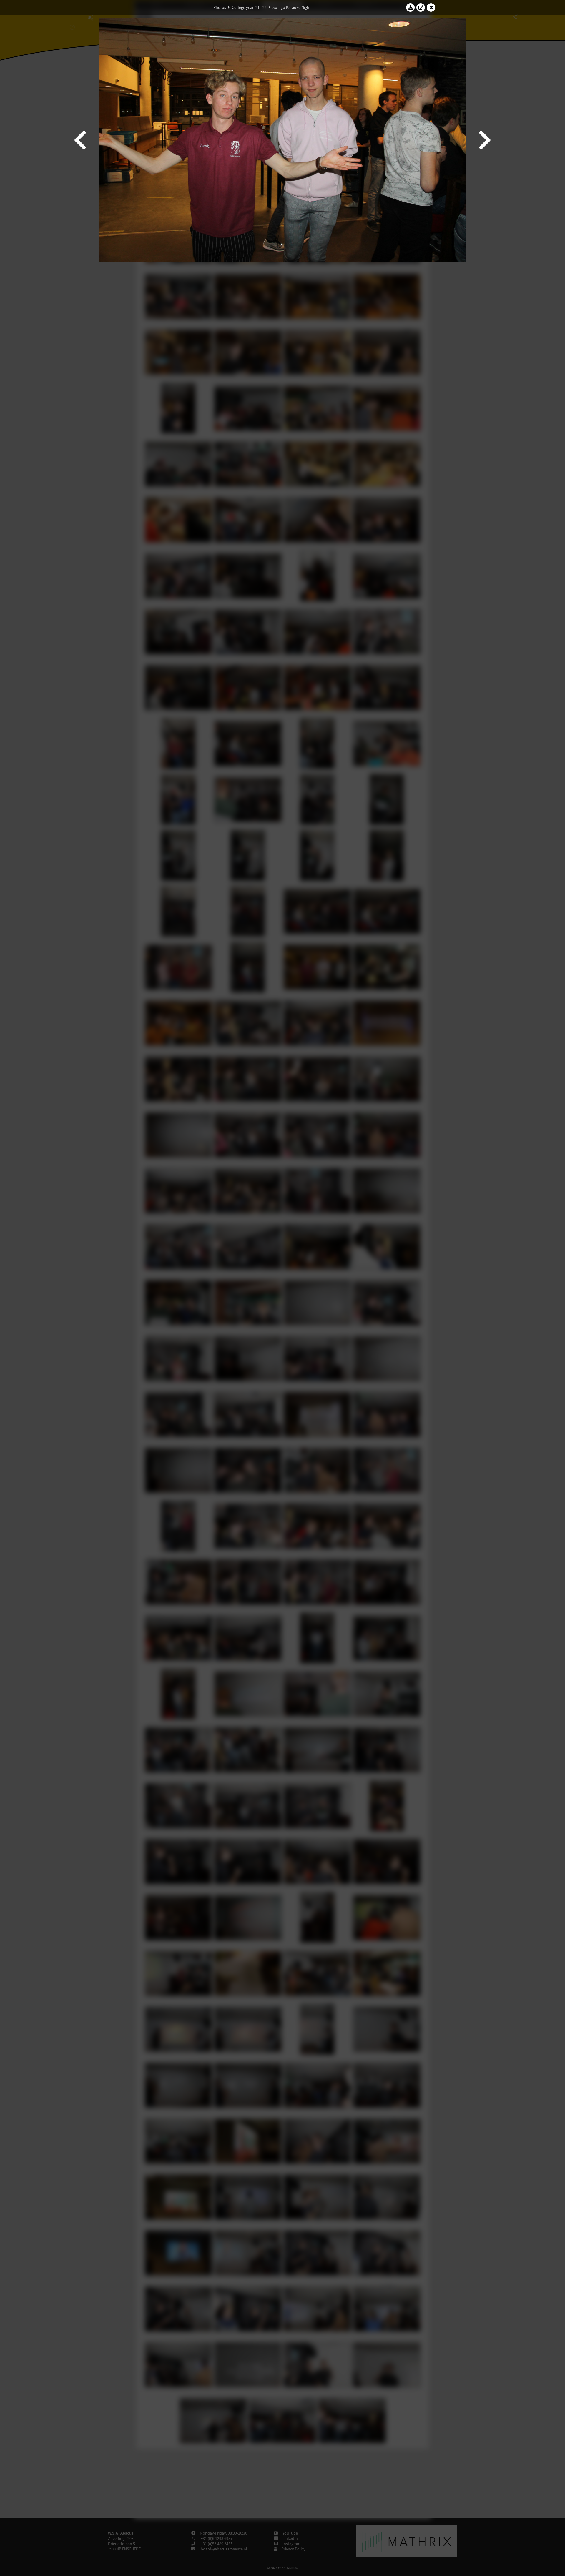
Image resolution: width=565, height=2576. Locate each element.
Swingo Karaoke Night (292, 7)
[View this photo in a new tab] (421, 7)
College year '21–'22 (249, 7)
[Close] (431, 7)
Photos (220, 7)
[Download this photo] (411, 7)
